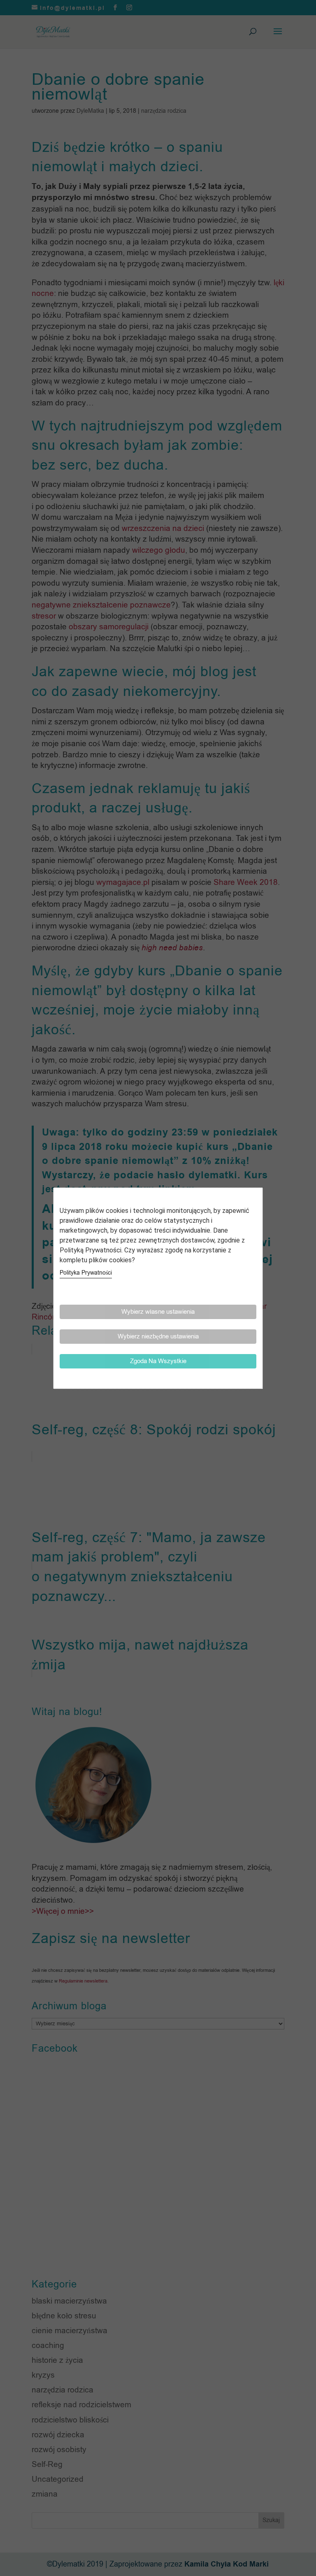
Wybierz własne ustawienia (158, 1312)
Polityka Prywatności (86, 1273)
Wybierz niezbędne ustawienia (158, 1336)
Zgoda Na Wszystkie (158, 1361)
